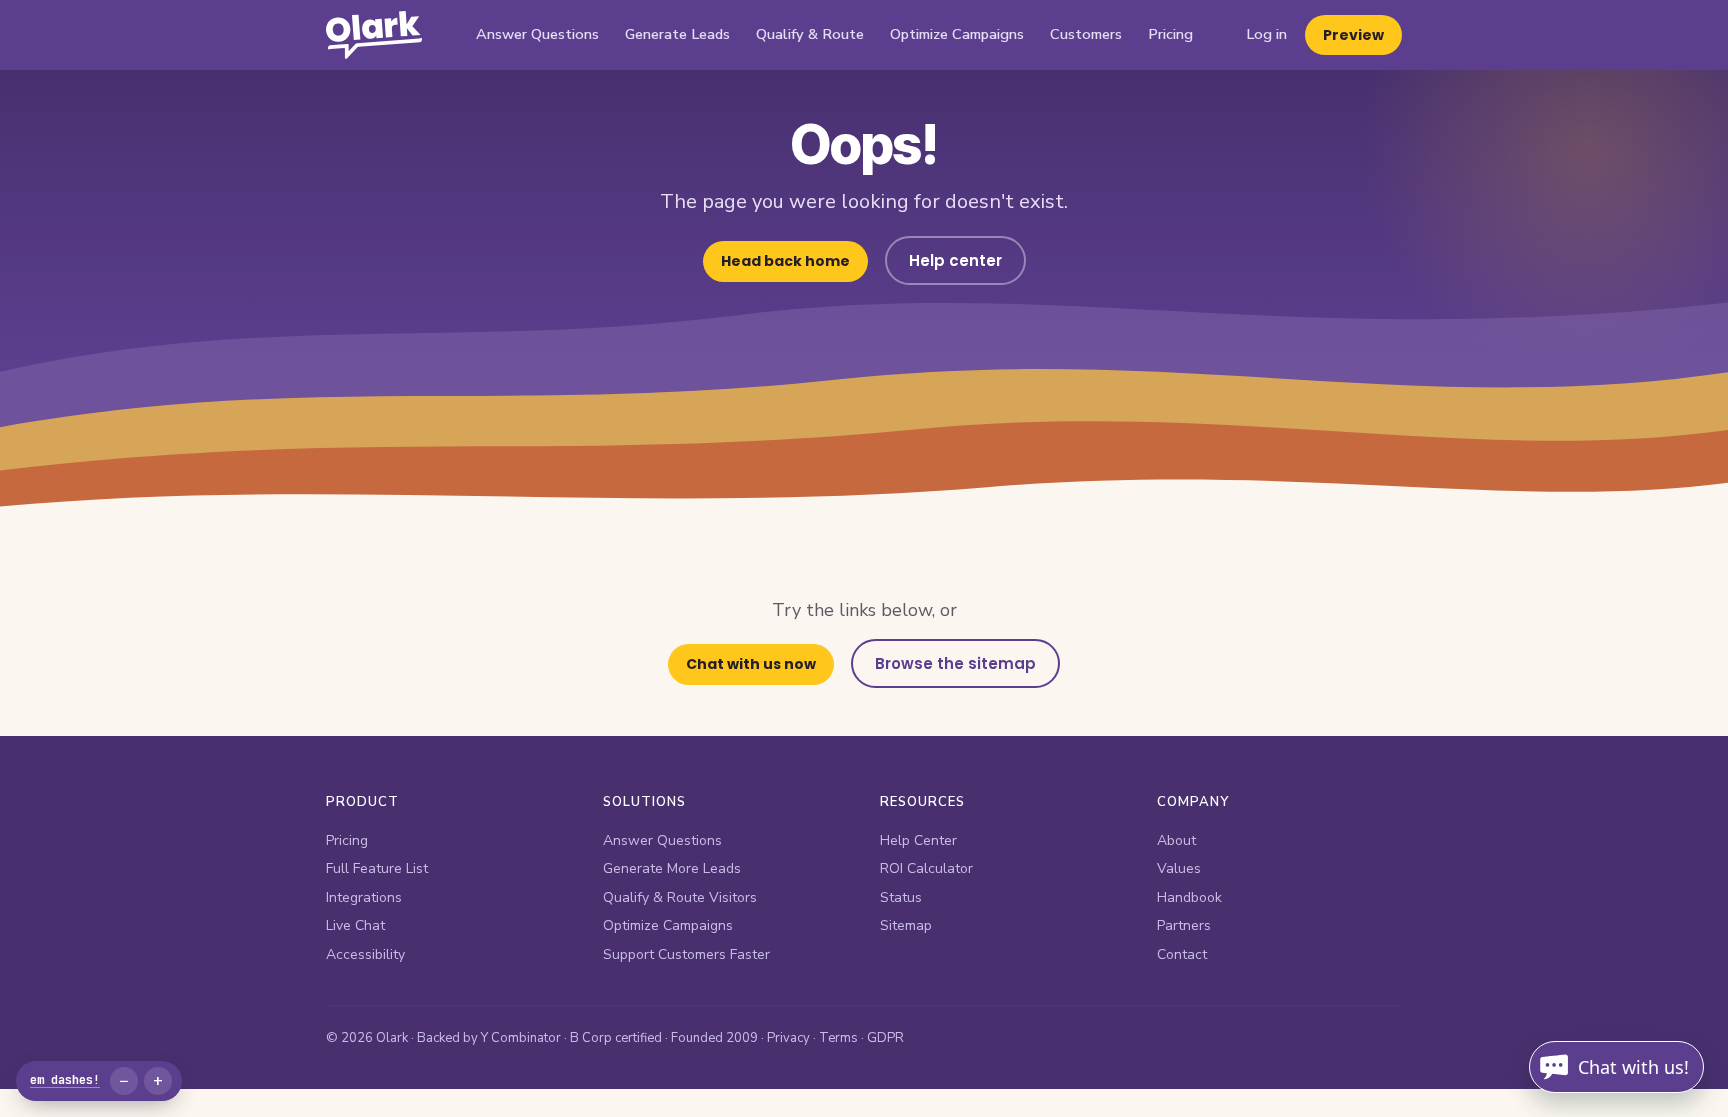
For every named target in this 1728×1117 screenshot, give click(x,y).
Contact (1182, 954)
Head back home (785, 261)
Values (1179, 868)
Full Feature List (377, 868)
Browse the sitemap (955, 663)
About (1176, 840)
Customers (1086, 34)
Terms (838, 1038)
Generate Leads (677, 34)
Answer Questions (537, 34)
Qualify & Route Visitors (680, 897)
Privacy (788, 1038)
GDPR (885, 1038)
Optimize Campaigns (957, 34)
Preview (1353, 35)
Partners (1184, 925)
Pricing (1170, 34)
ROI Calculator (926, 868)
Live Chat (355, 925)
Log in (1266, 34)
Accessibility (365, 954)
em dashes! (65, 1080)
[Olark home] (374, 35)
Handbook (1189, 897)
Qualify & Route (810, 34)
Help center (955, 260)
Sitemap (906, 925)
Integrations (364, 897)
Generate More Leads (672, 868)
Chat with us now (751, 664)
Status (901, 897)
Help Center (918, 840)
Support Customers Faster (686, 954)
